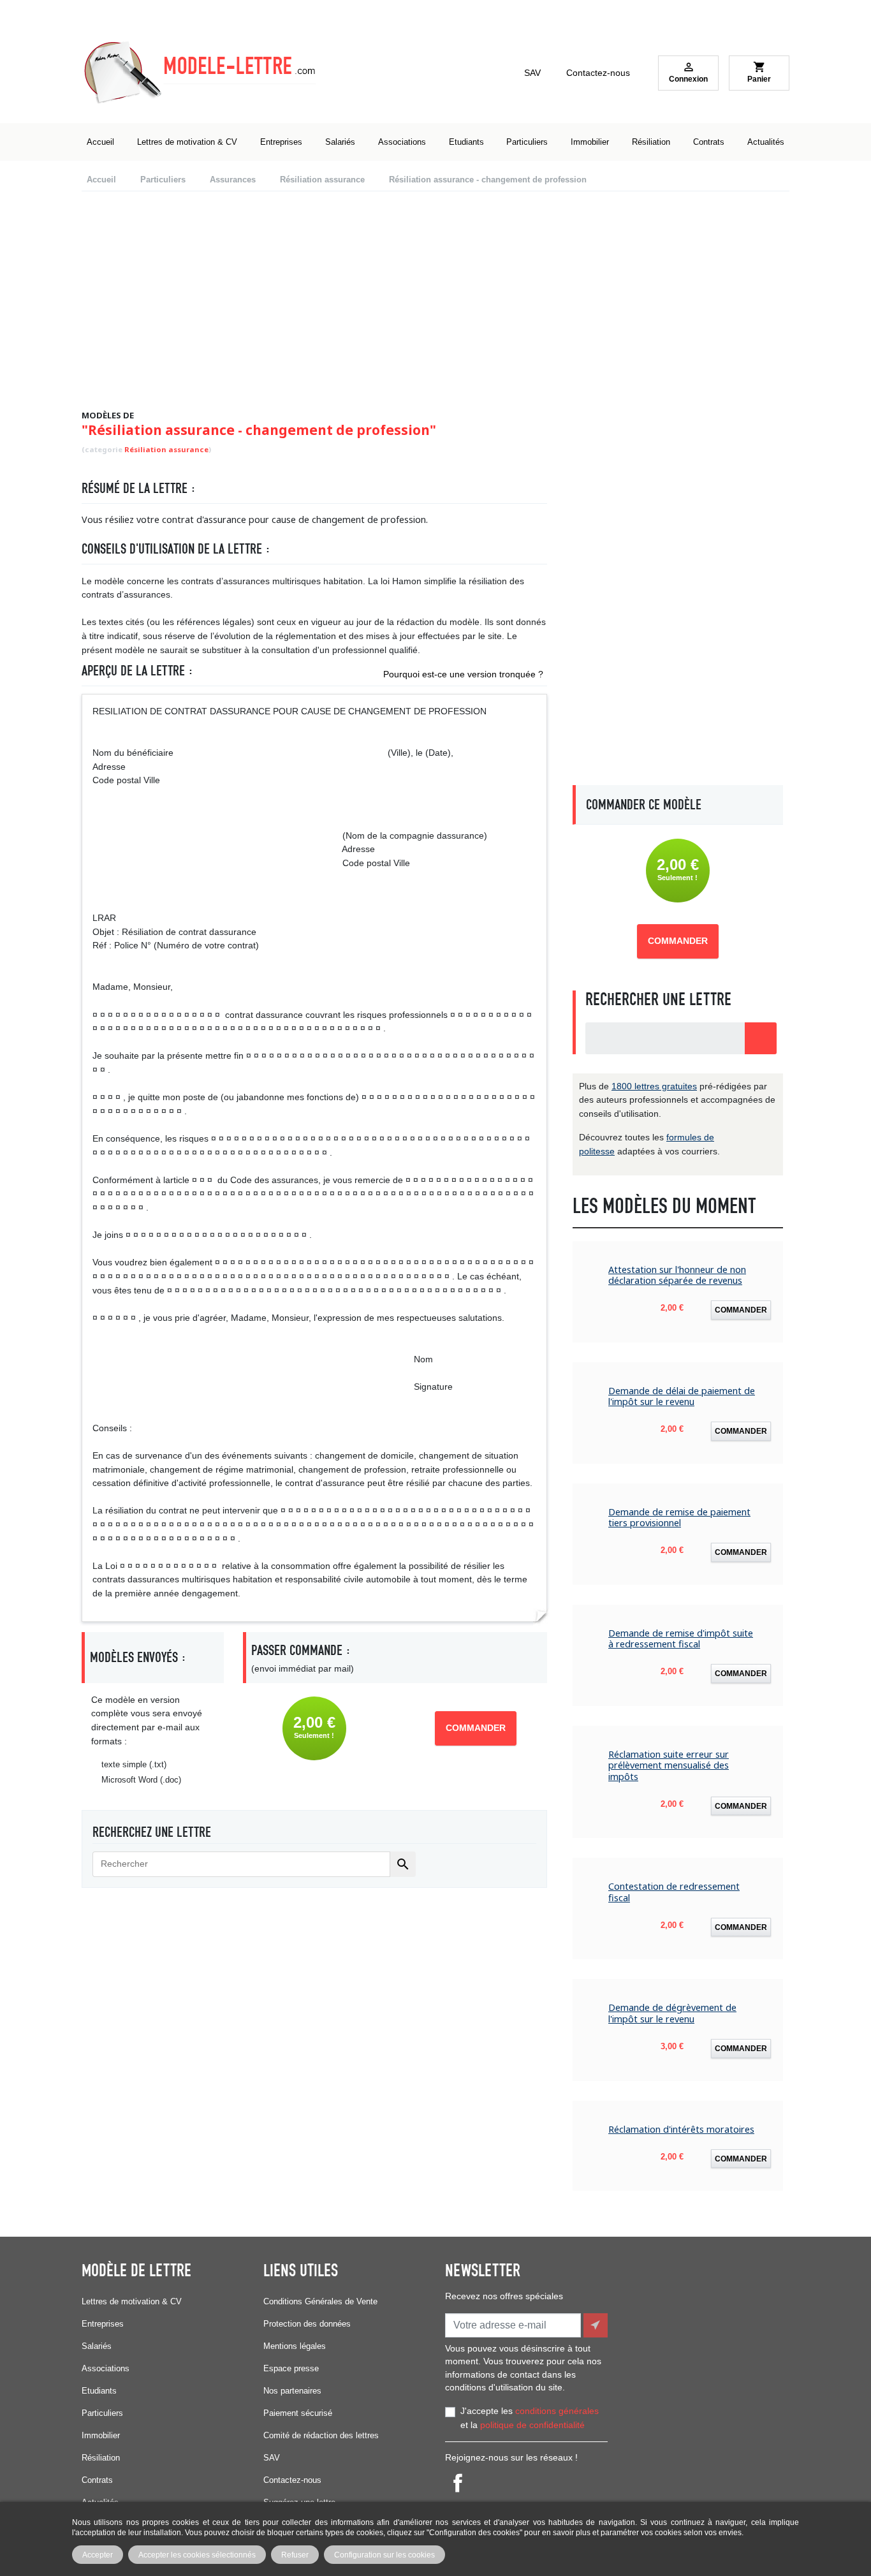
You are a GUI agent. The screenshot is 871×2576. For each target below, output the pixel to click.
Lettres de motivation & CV (132, 2301)
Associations (106, 2368)
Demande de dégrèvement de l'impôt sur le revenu (672, 2013)
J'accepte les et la (530, 2418)
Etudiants (99, 2391)
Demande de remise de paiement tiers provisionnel (679, 1518)
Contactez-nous (598, 73)
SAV (532, 73)
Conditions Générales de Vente (320, 2301)
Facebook (458, 2483)
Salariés (97, 2346)
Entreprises (103, 2324)
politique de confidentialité (532, 2425)
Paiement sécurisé (298, 2413)
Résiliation (101, 2458)
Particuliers (102, 2413)
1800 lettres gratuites (654, 1086)
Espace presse (291, 2368)
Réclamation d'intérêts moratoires (681, 2129)
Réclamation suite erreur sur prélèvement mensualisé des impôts (669, 1765)
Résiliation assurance (166, 449)
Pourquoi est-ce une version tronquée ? (463, 674)
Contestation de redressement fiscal (674, 1892)
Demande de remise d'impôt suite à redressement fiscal (681, 1639)
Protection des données (307, 2324)
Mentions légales (295, 2346)
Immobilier (101, 2435)
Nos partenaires (292, 2391)
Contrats (97, 2480)
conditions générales (557, 2411)
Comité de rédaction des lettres (321, 2435)
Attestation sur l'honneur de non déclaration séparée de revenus (677, 1275)
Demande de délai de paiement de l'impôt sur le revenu (682, 1396)
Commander (476, 1728)
